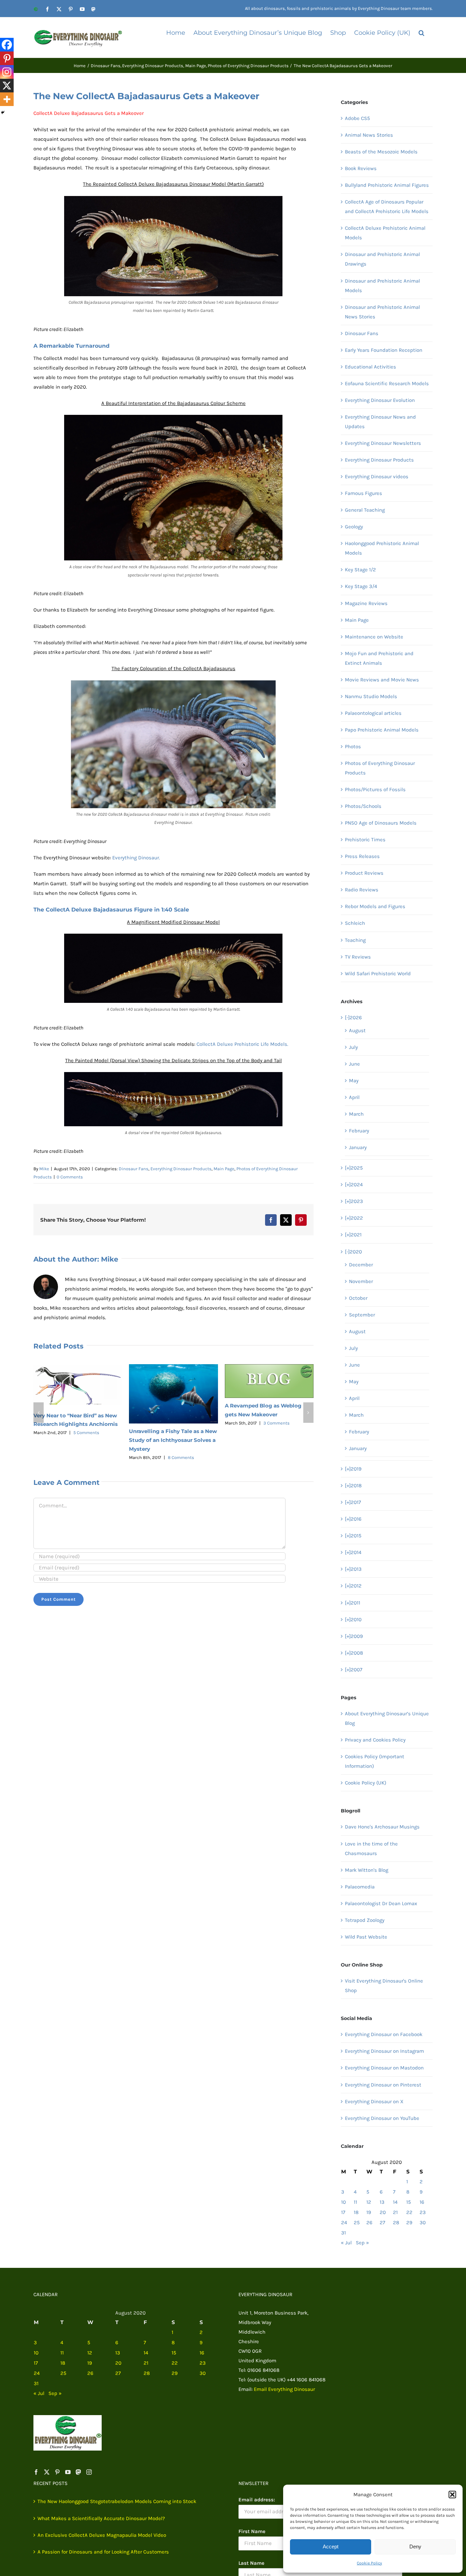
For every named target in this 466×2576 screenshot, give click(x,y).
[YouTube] (68, 2472)
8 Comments (181, 1457)
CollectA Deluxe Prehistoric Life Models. (242, 1044)
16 (422, 2202)
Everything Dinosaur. (136, 858)
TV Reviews (358, 957)
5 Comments (86, 1433)
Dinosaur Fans (134, 1169)
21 (395, 2212)
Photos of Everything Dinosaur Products (380, 768)
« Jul (346, 2243)
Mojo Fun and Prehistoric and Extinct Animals (379, 658)
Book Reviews (361, 168)
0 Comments (70, 1177)
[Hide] (3, 112)
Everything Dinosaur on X (374, 2102)
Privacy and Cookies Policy (375, 1740)
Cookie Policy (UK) (366, 1783)
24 (344, 2223)
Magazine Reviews (366, 603)
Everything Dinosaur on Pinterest (383, 2085)
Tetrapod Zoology (365, 1920)
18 (356, 2212)
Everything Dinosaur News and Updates (380, 422)
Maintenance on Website (374, 637)
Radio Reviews (362, 890)
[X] (7, 86)
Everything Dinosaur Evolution (380, 400)
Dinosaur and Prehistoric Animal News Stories (382, 312)
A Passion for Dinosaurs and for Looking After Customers (103, 2552)
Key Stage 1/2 (360, 570)
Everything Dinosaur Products (181, 1169)
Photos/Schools (363, 806)
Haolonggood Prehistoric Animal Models (382, 548)
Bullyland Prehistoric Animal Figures (387, 185)
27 (382, 2223)
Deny (415, 2547)
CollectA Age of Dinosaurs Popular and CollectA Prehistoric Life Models (387, 207)
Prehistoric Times (365, 840)
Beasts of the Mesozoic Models (381, 152)
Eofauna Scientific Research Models (387, 383)
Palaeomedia (360, 1887)
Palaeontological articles (373, 713)
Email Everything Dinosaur (284, 2389)
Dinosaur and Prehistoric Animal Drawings (382, 259)
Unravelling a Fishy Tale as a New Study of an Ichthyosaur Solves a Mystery (173, 1440)
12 (369, 2202)
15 (409, 2202)
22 (409, 2212)
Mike (44, 1169)
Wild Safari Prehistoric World (378, 974)
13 (382, 2202)
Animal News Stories (369, 135)
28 (396, 2223)
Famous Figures (363, 493)
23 (423, 2212)
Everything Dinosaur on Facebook (384, 2034)
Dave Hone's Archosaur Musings (382, 1827)
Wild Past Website (366, 1937)
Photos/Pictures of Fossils (375, 789)
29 (409, 2223)
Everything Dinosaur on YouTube (382, 2118)
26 (369, 2223)
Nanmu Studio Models (371, 696)
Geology (354, 527)
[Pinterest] (7, 58)
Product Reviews (364, 873)
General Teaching (365, 510)
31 (344, 2233)
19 (369, 2212)
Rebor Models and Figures (375, 906)
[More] (7, 99)
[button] (452, 2495)
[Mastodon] (78, 2472)
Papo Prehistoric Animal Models (382, 730)
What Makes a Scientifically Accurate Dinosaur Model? (101, 2518)
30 (423, 2223)
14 (395, 2202)
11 (355, 2202)
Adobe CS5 (357, 118)
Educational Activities (370, 367)
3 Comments (276, 1423)
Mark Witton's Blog (367, 1870)
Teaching (355, 940)
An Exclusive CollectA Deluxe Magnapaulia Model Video (102, 2535)
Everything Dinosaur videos (377, 477)
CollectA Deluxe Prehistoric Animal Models (385, 233)
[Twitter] (47, 2472)
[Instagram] (7, 72)
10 (344, 2202)
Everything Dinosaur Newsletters (383, 443)
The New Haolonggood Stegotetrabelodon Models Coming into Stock (117, 2501)
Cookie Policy (369, 2563)
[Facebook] (7, 45)
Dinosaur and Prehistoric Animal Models (382, 286)
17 (343, 2212)
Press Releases (362, 856)
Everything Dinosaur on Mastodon (384, 2068)
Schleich (355, 923)
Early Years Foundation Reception (384, 350)
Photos (353, 747)
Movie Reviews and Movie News (382, 680)
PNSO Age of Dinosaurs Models (381, 823)
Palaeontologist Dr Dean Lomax (381, 1903)
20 (383, 2212)
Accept (331, 2547)
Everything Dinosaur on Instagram (384, 2051)
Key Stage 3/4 (361, 586)
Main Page (224, 1169)
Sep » (362, 2243)
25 (357, 2223)
